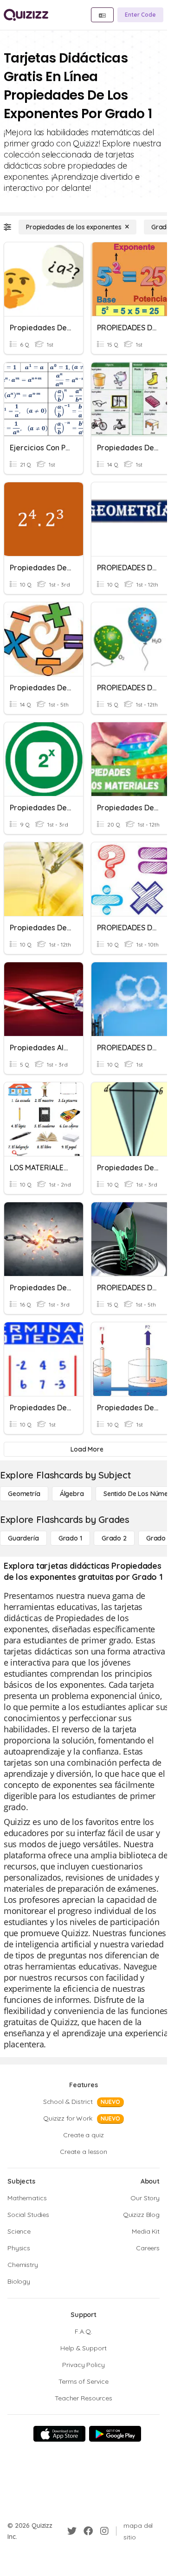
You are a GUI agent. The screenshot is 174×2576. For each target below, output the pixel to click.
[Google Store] (115, 2434)
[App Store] (59, 2434)
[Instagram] (104, 2531)
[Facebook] (88, 2531)
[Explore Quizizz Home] (26, 15)
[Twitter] (72, 2531)
